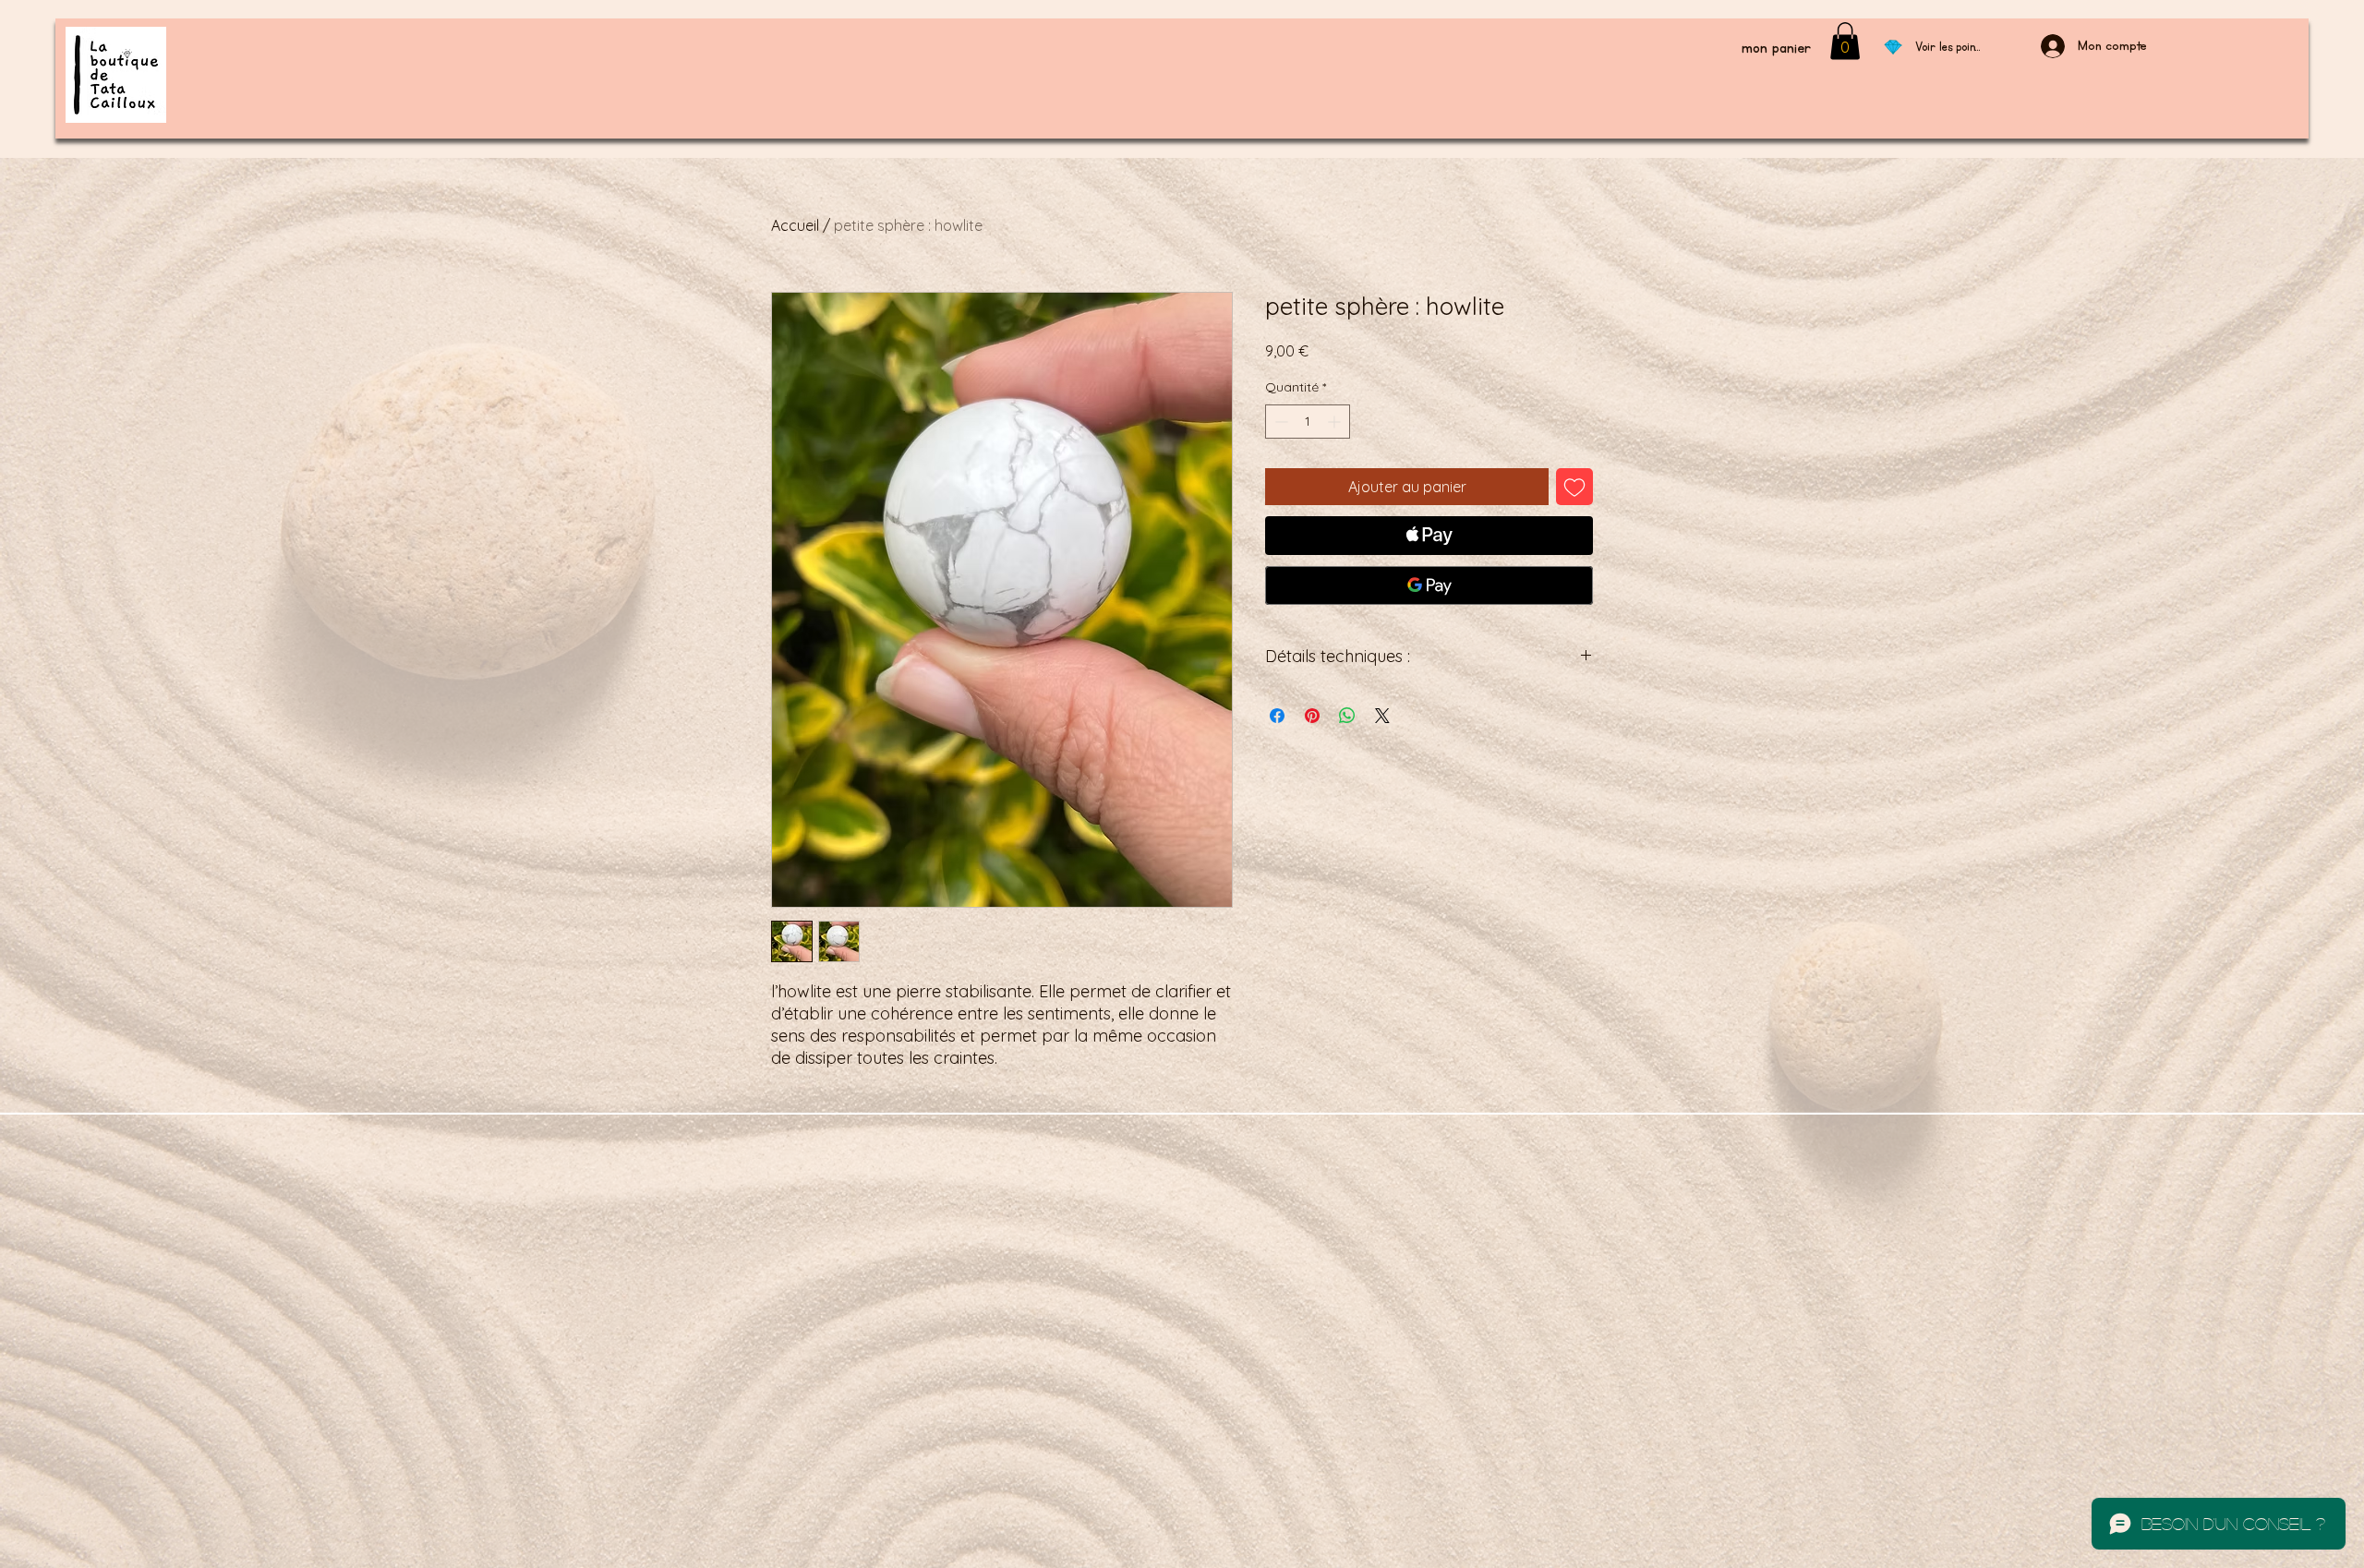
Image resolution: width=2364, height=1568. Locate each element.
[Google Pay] (1429, 585)
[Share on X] (1382, 716)
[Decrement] (1279, 422)
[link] (1845, 41)
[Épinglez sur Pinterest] (1312, 716)
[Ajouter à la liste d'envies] (1574, 487)
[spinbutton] (1308, 422)
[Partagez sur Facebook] (1277, 716)
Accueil (795, 225)
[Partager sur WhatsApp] (1347, 716)
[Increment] (1336, 422)
